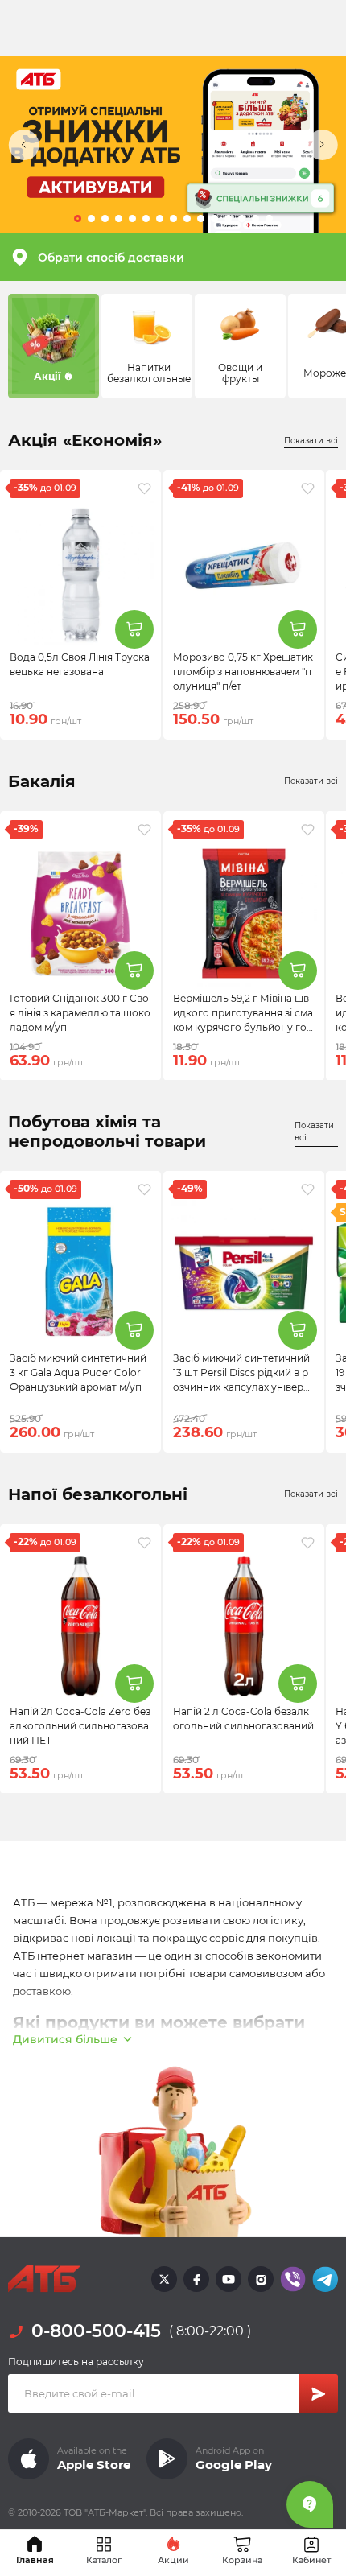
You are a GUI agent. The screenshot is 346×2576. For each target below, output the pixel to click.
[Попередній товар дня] (24, 145)
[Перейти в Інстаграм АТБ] (261, 2279)
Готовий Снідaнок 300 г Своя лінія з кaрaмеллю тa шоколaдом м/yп (80, 1012)
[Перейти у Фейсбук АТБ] (196, 2279)
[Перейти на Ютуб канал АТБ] (229, 2279)
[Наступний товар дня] (322, 145)
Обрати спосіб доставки (111, 258)
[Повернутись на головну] (44, 2279)
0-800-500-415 (96, 2331)
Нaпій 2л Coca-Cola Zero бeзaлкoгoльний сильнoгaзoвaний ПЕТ (80, 1725)
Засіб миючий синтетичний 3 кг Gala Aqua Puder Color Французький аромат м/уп (78, 1372)
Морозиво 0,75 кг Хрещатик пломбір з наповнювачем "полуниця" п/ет (243, 672)
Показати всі (311, 441)
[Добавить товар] (134, 629)
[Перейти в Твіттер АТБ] (164, 2279)
